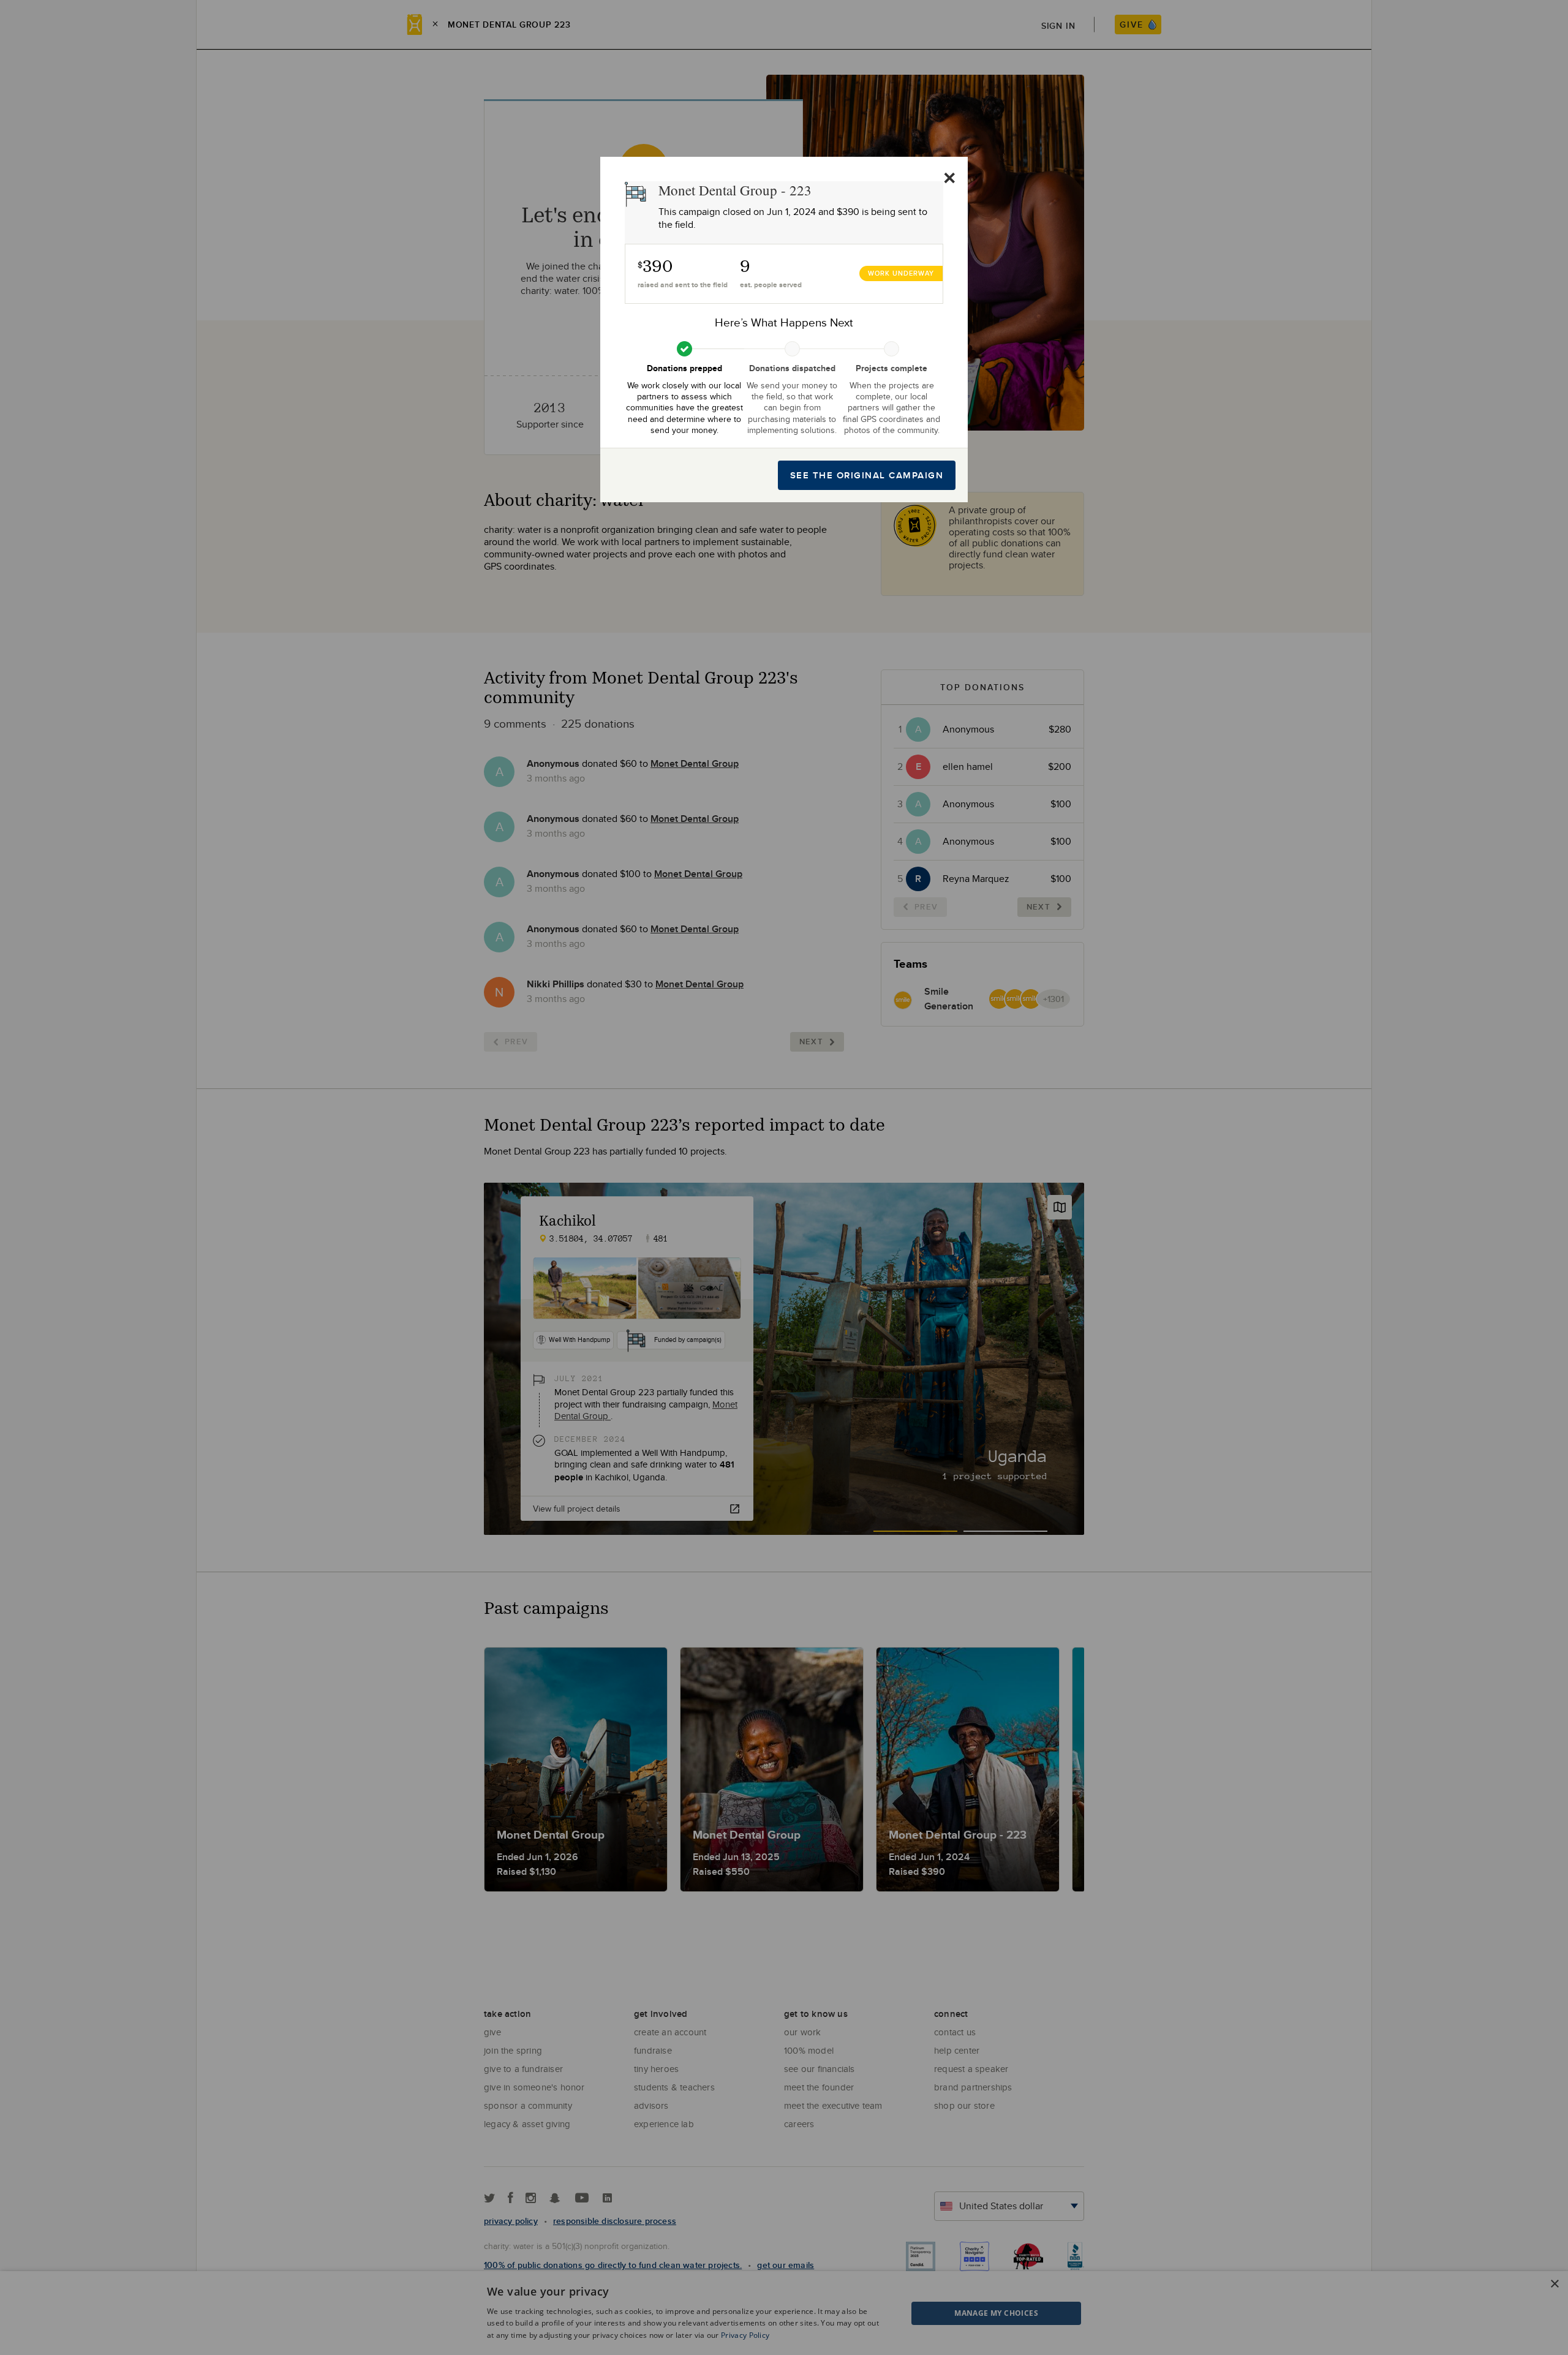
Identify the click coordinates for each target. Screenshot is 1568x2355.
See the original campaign (867, 475)
